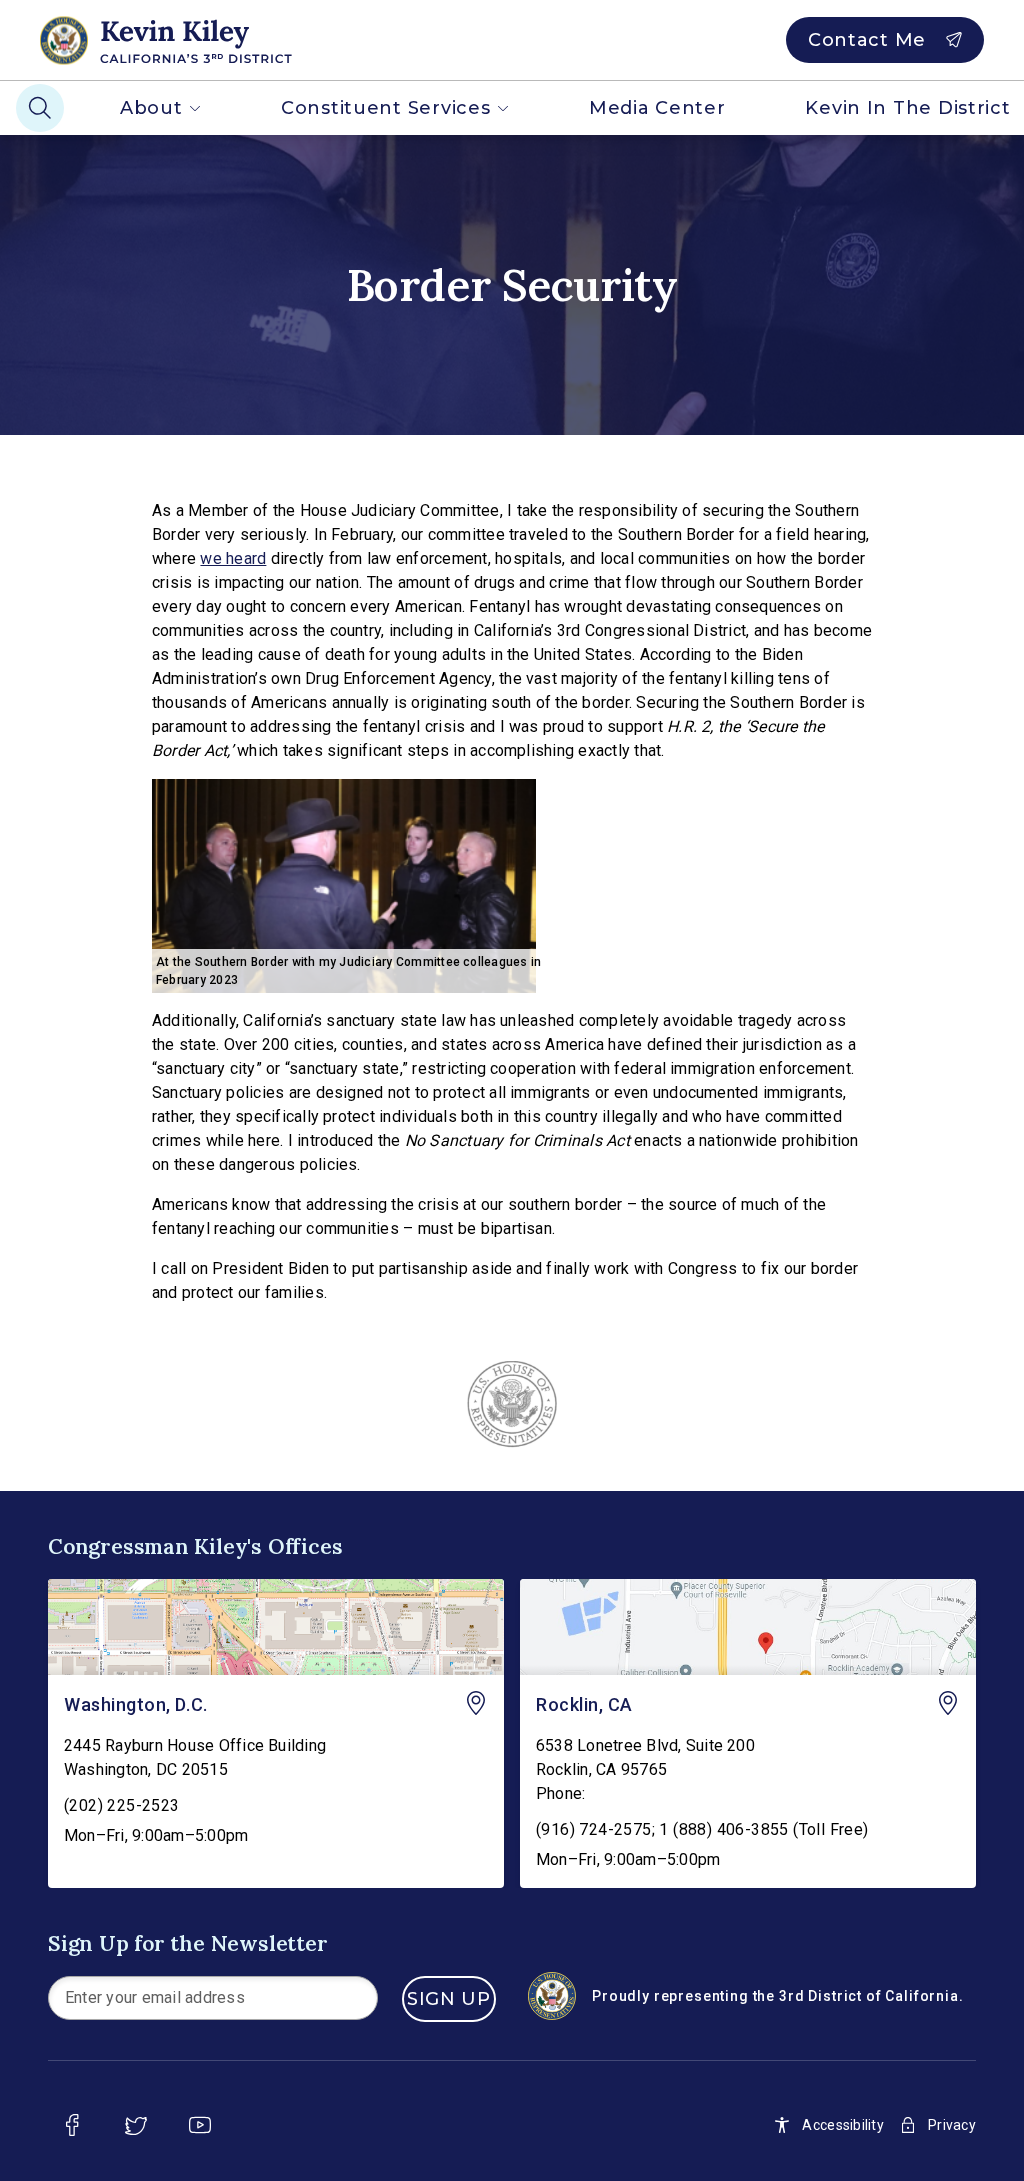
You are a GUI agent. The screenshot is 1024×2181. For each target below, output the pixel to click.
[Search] (40, 108)
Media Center (657, 108)
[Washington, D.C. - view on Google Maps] (276, 1627)
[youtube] (200, 2125)
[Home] (201, 40)
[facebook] (72, 2125)
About (151, 108)
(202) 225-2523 (122, 1805)
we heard (233, 558)
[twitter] (136, 2125)
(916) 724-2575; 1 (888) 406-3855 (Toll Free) (702, 1829)
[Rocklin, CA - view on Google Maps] (748, 1627)
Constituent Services (385, 108)
